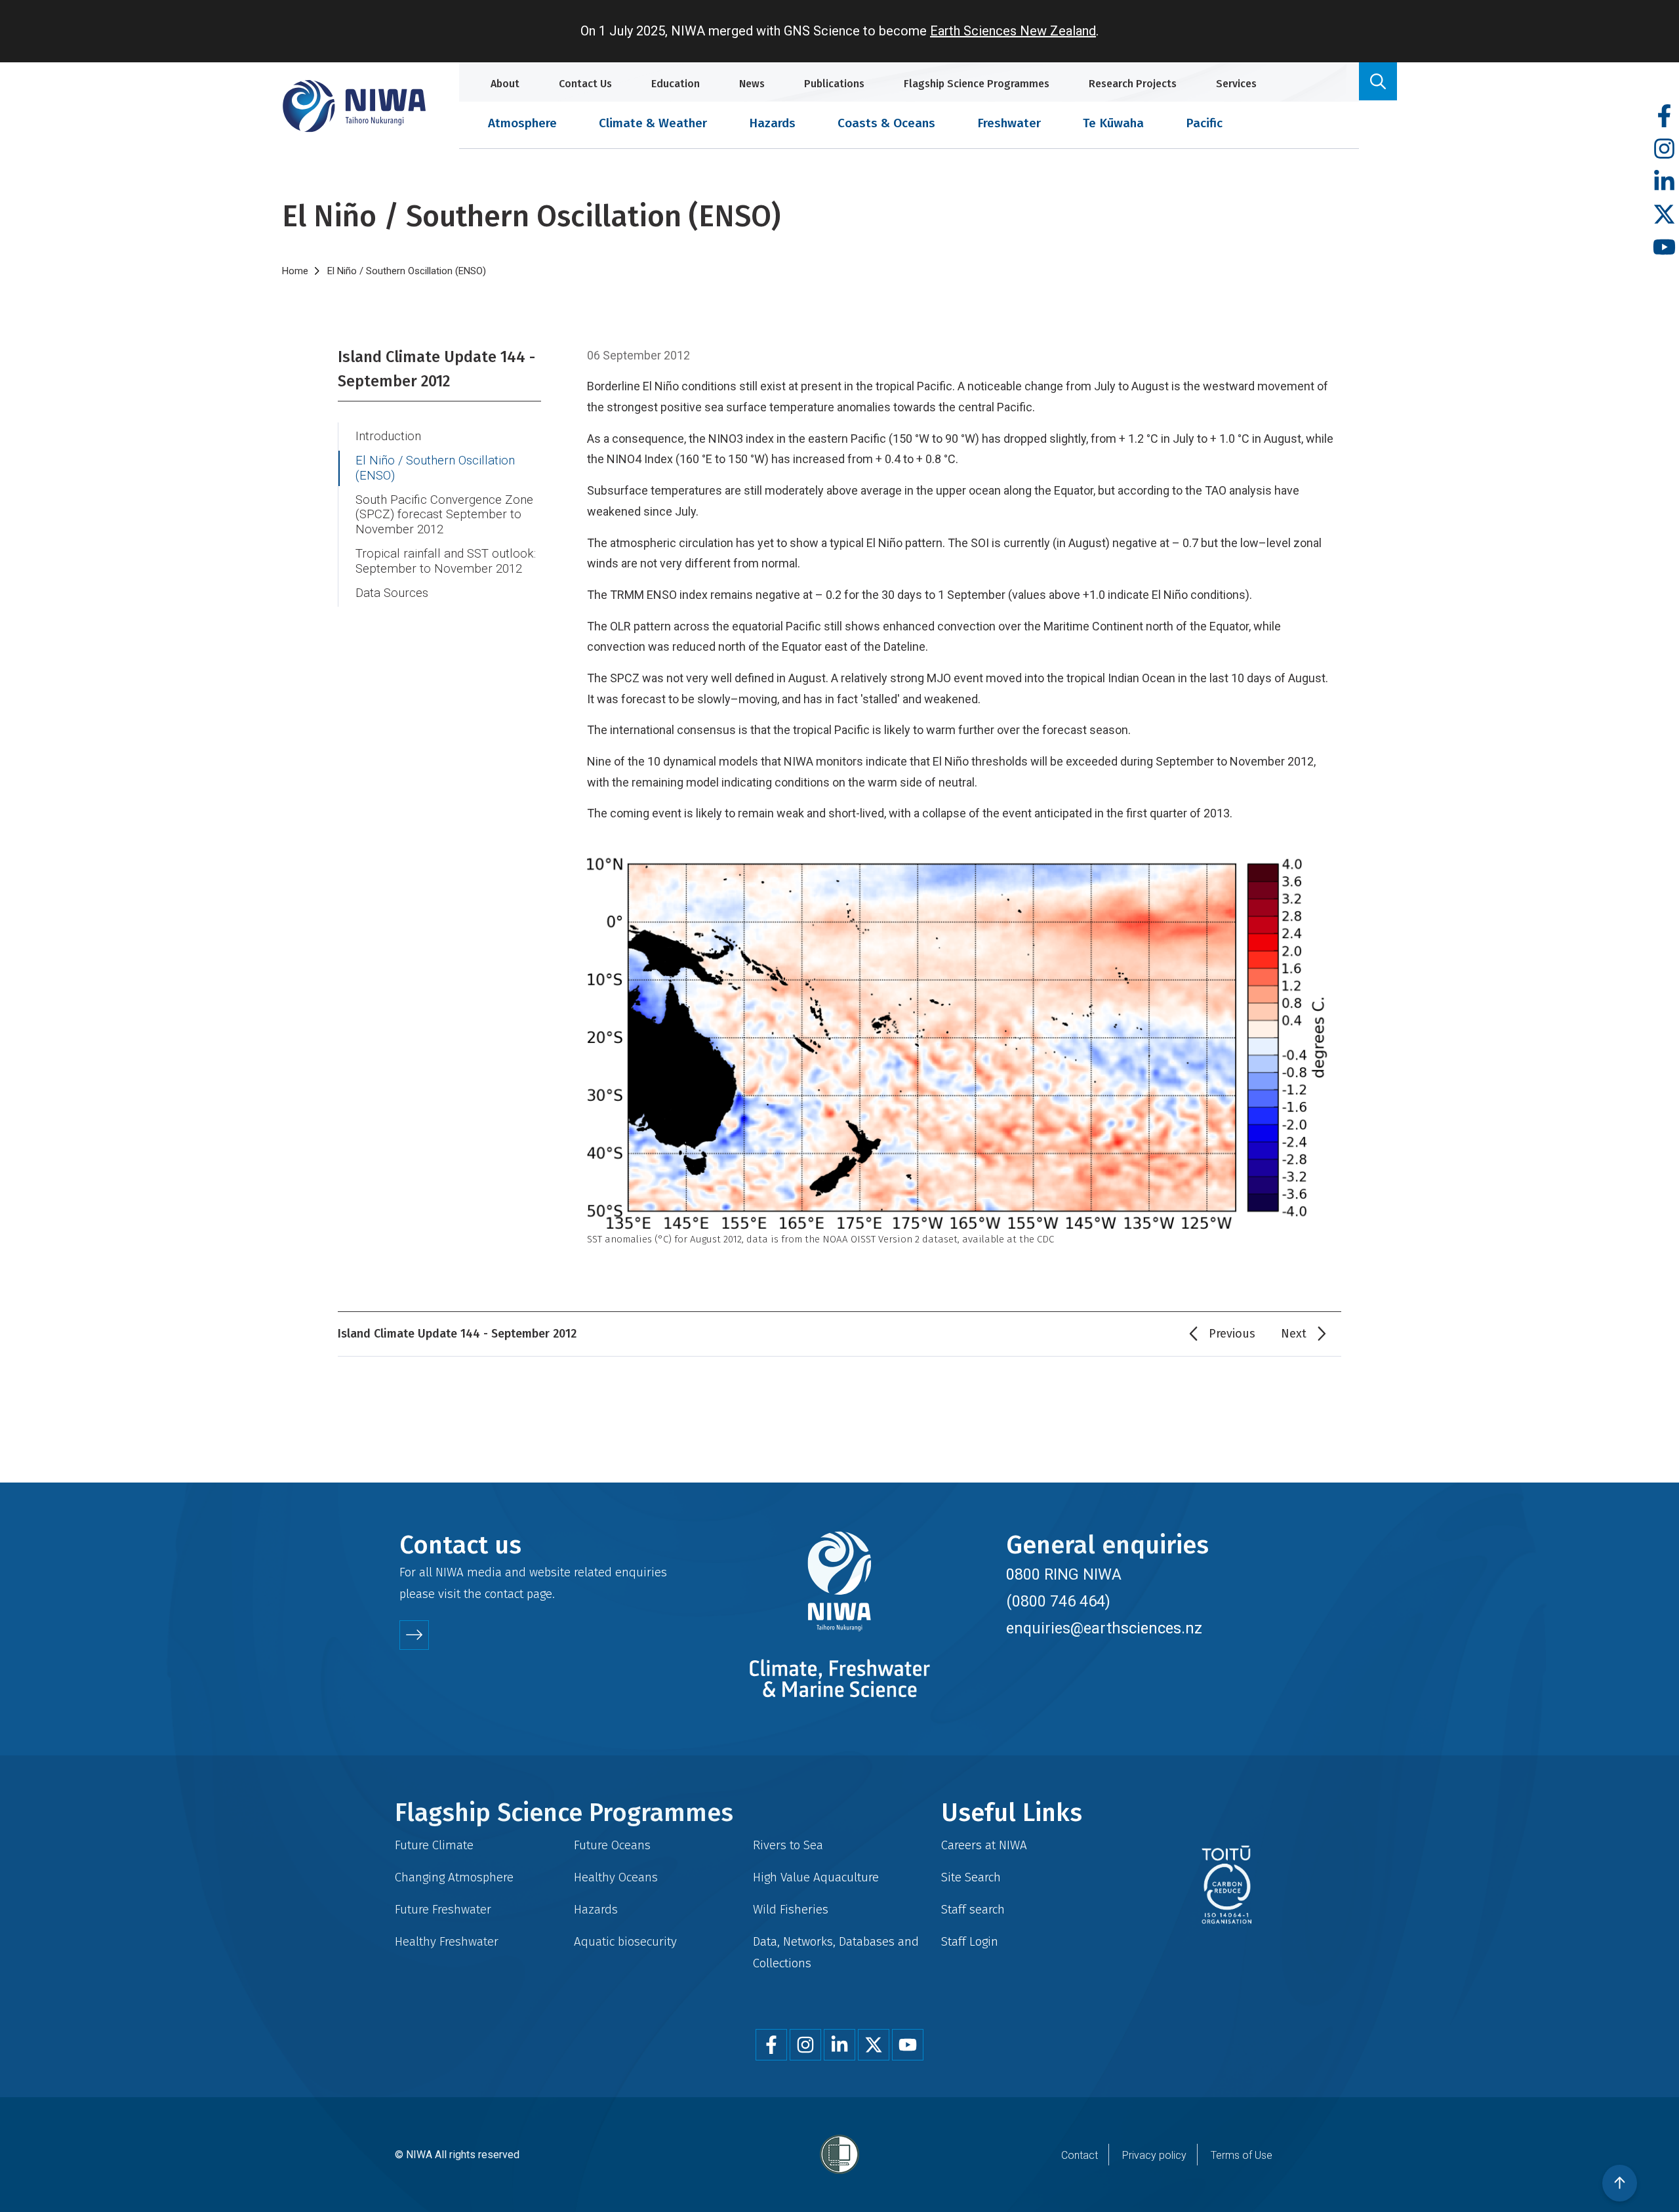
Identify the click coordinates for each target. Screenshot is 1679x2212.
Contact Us (585, 84)
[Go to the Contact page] (414, 1635)
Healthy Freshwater (447, 1941)
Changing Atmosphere (454, 1877)
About (505, 84)
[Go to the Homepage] (354, 106)
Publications (834, 84)
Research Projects (1133, 84)
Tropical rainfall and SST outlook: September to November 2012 (446, 561)
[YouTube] (1664, 248)
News (752, 84)
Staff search (973, 1909)
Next (1294, 1334)
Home (295, 271)
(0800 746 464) (1058, 1601)
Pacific (1204, 123)
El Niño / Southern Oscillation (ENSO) (435, 468)
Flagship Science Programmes (977, 84)
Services (1236, 84)
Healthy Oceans (616, 1877)
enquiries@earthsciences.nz (1104, 1628)
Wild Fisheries (791, 1909)
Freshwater (1009, 123)
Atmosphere (522, 123)
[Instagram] (1664, 149)
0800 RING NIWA (1064, 1574)
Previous (1232, 1334)
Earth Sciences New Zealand (1013, 31)
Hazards (772, 123)
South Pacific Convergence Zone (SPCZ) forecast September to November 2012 (444, 515)
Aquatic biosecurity (625, 1941)
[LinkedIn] (1664, 182)
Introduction (388, 436)
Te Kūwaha (1113, 123)
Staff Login (970, 1941)
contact (504, 1594)
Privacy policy (1154, 2155)
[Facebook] (1664, 116)
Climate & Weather (653, 123)
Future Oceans (612, 1845)
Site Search (971, 1877)
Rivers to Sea (788, 1845)
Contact (1080, 2155)
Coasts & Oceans (886, 123)
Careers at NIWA (984, 1845)
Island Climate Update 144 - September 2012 (436, 369)
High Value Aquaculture (816, 1877)
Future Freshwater (443, 1909)
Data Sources (392, 593)
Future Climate (434, 1845)
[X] (1664, 215)
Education (676, 84)
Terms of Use (1242, 2155)
